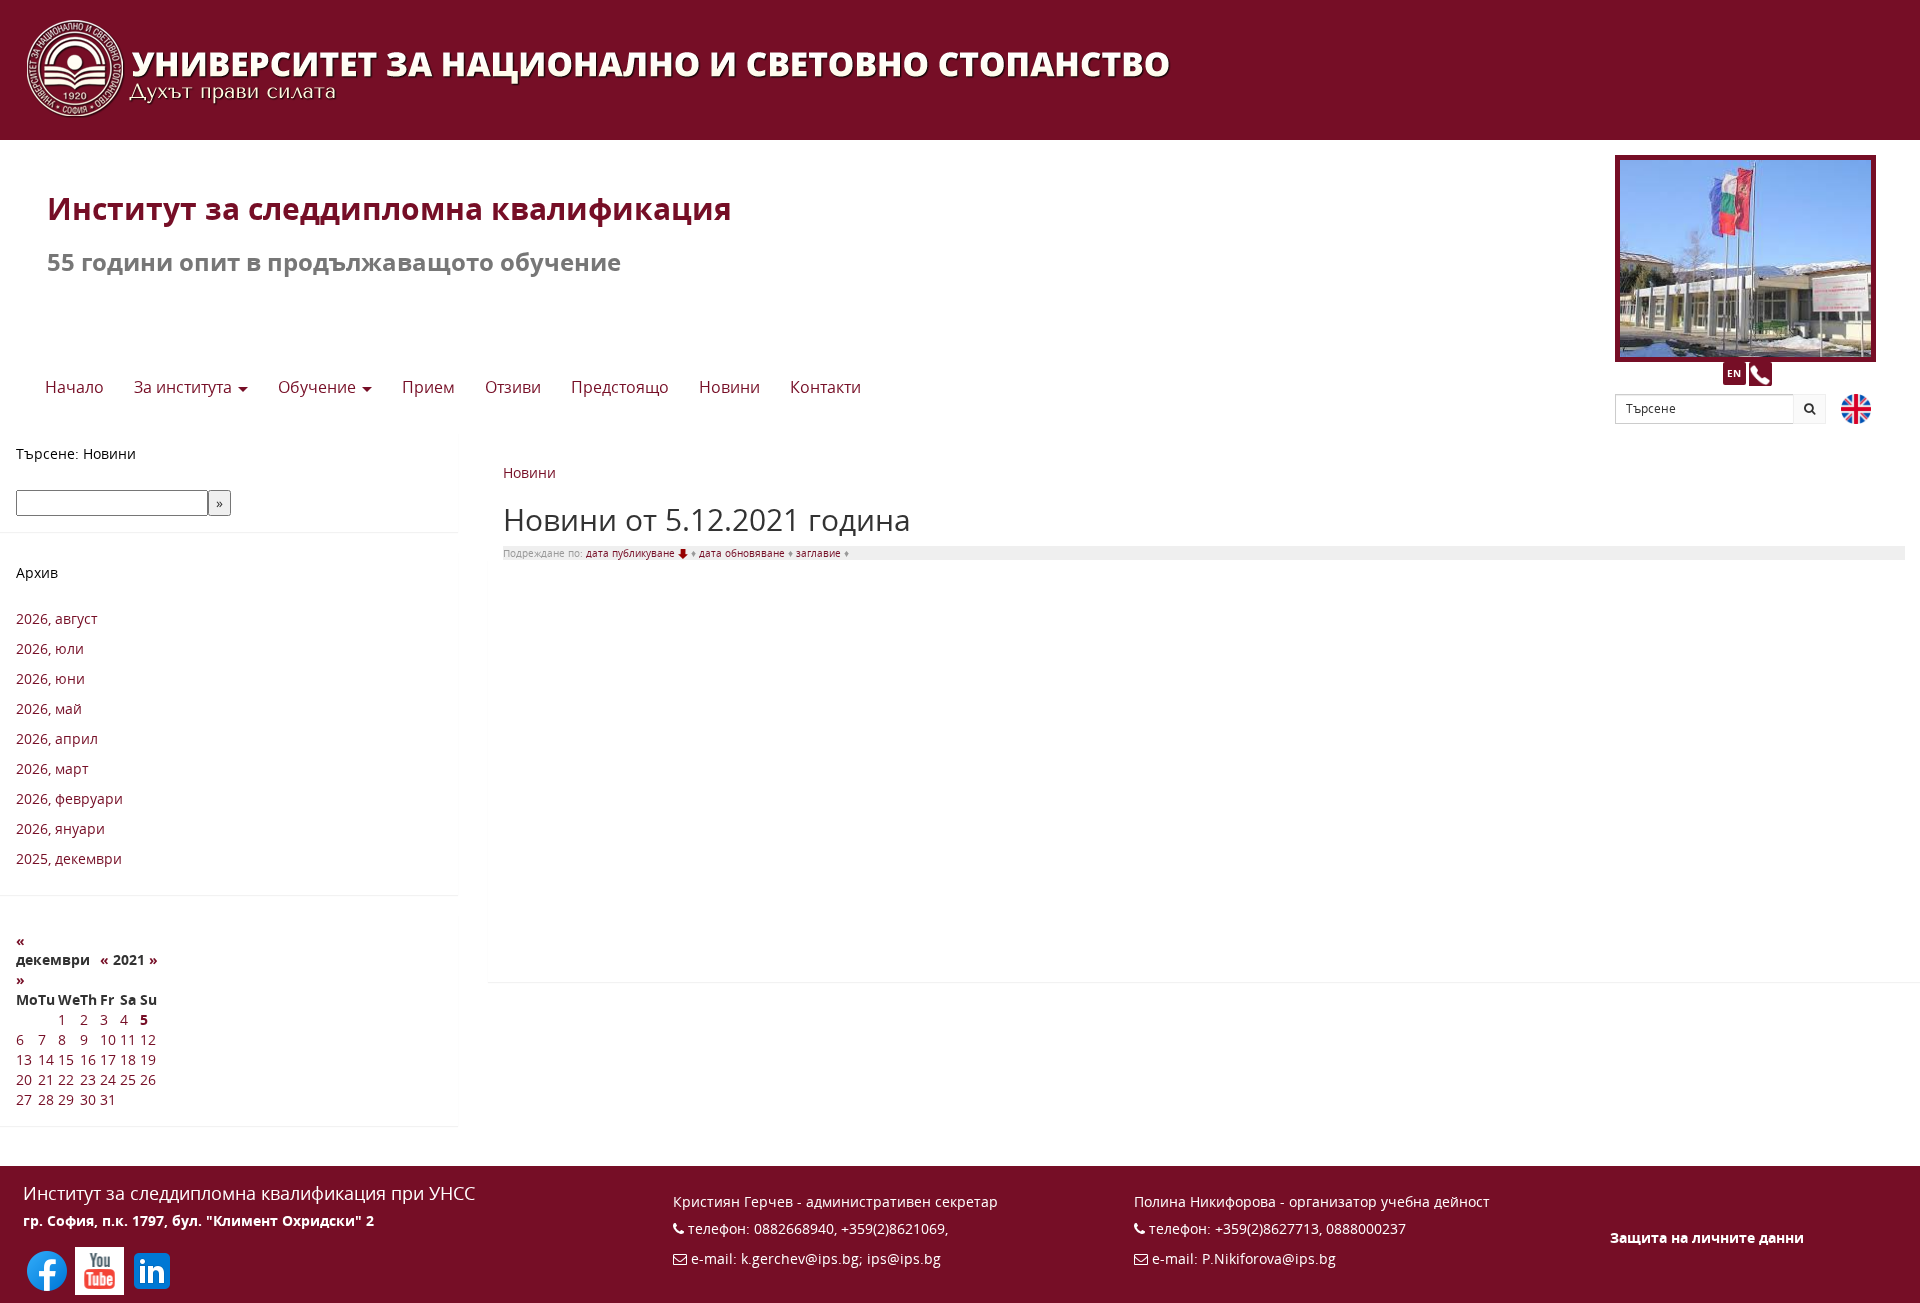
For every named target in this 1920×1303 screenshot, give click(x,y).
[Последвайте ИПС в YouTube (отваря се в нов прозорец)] (101, 1269)
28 (46, 1099)
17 (108, 1059)
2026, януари (60, 828)
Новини (529, 472)
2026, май (49, 708)
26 (148, 1079)
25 (128, 1079)
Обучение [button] (319, 387)
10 (108, 1039)
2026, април (57, 738)
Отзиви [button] (513, 387)
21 (46, 1079)
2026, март (52, 768)
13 (24, 1059)
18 (128, 1059)
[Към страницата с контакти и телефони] (1760, 373)
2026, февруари (69, 798)
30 (88, 1099)
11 (128, 1039)
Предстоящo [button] (620, 387)
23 (88, 1079)
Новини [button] (729, 387)
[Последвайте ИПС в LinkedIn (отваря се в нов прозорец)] (152, 1269)
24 (108, 1079)
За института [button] (185, 387)
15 (66, 1059)
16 (88, 1059)
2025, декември (69, 858)
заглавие (820, 553)
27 (24, 1099)
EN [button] (1734, 373)
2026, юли (50, 648)
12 (148, 1039)
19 (148, 1059)
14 (46, 1059)
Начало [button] (74, 387)
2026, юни (50, 678)
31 (108, 1099)
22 (66, 1079)
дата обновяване (743, 553)
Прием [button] (428, 387)
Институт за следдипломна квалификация (389, 208)
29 (66, 1099)
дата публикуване (632, 553)
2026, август (57, 618)
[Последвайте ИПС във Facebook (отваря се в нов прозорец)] (49, 1269)
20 (24, 1079)
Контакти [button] (825, 387)
